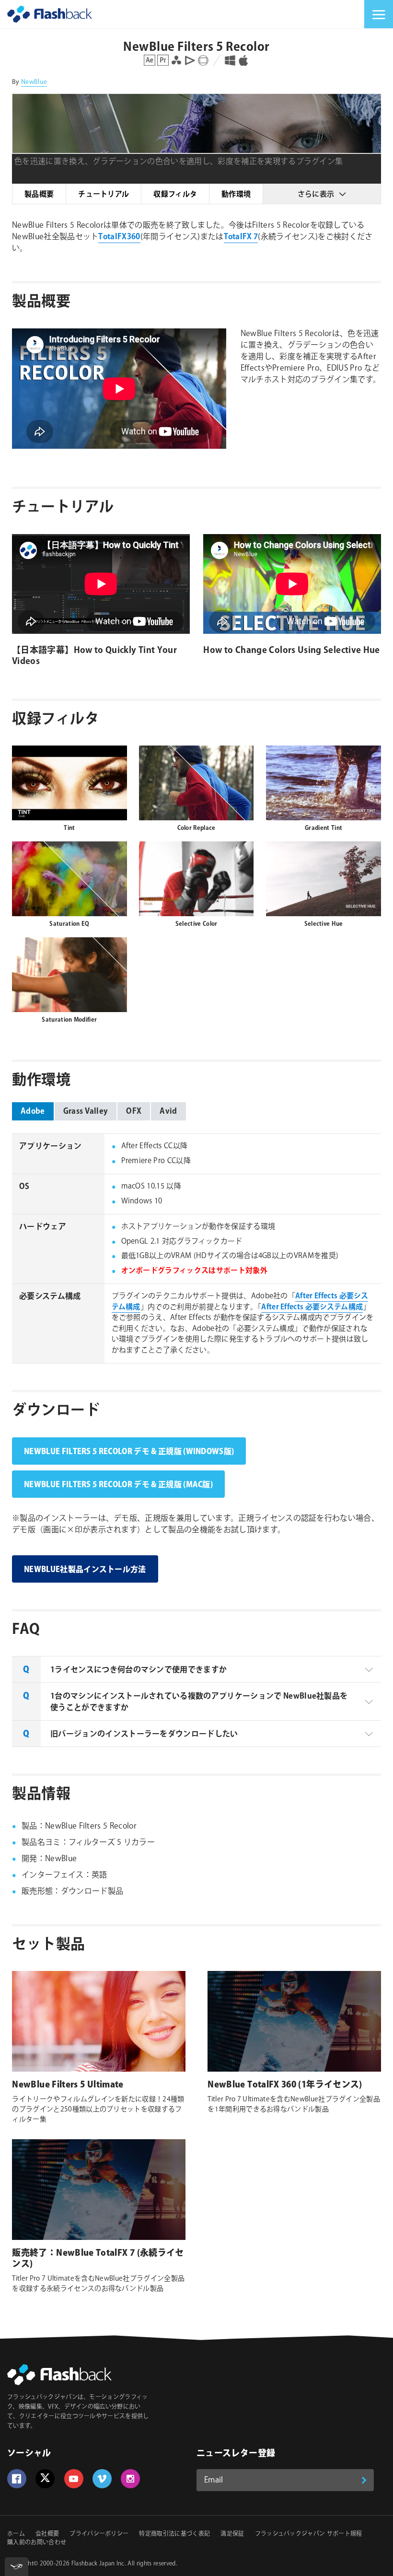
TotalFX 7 (241, 237)
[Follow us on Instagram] (130, 2479)
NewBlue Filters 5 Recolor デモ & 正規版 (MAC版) (118, 1485)
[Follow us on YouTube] (74, 2479)
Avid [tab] (168, 1112)
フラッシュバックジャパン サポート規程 (309, 2534)
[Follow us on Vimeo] (102, 2479)
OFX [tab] (134, 1112)
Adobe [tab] (33, 1112)
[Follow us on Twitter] (45, 2479)
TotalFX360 (119, 237)
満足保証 (232, 2534)
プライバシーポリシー (99, 2534)
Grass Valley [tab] (86, 1112)
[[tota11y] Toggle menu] (17, 2567)
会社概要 (47, 2534)
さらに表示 (316, 194)
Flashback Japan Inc (98, 2564)
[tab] (196, 1669)
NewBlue (34, 82)
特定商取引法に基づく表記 (174, 2534)
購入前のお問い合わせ (37, 2543)
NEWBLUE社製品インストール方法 (85, 1570)
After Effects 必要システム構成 (312, 1307)
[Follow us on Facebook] (17, 2479)
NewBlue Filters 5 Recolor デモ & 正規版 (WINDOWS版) (129, 1452)
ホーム (16, 2534)
